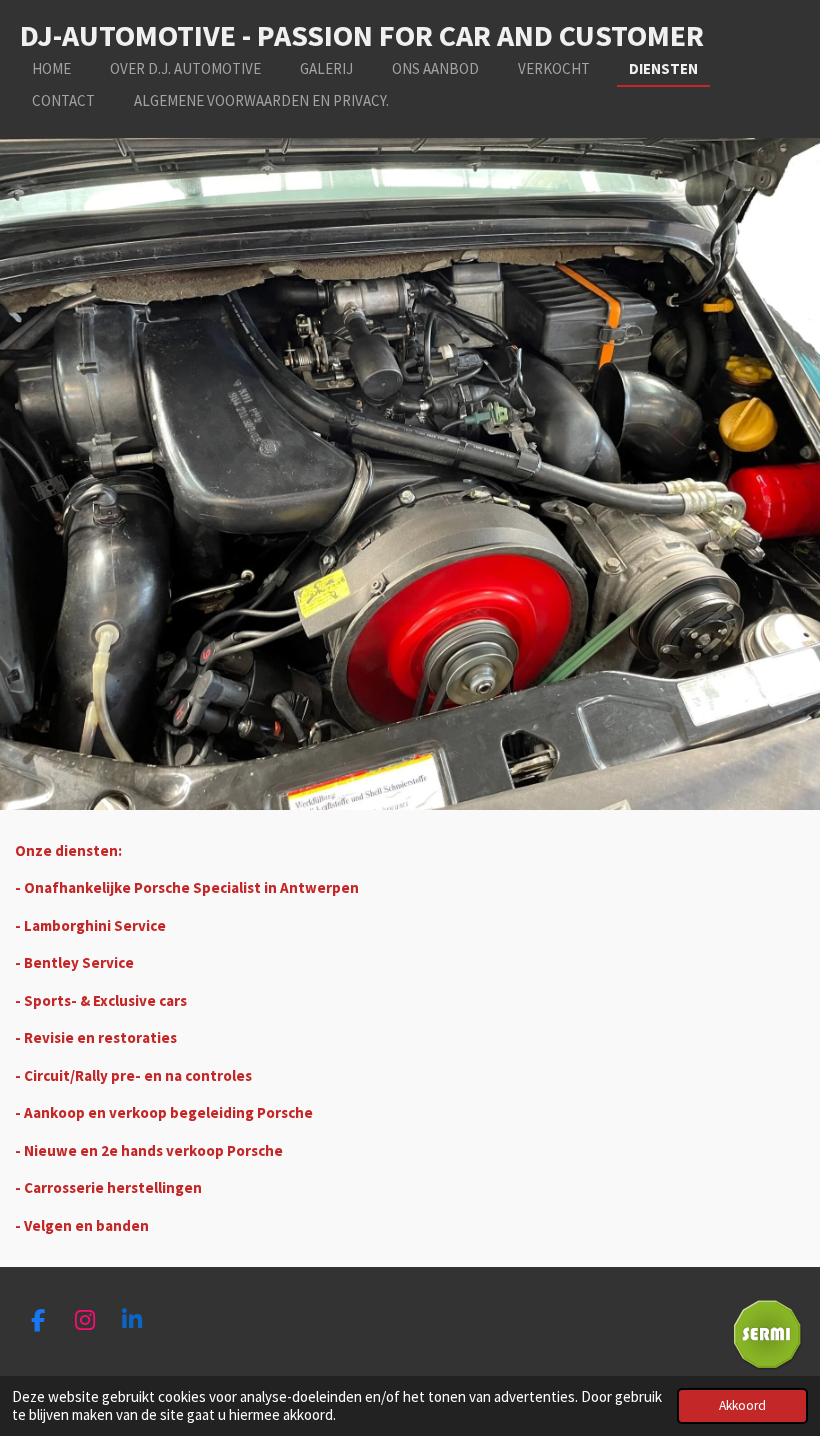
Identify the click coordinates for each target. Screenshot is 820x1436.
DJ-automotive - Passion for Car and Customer (362, 35)
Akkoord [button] (742, 1405)
